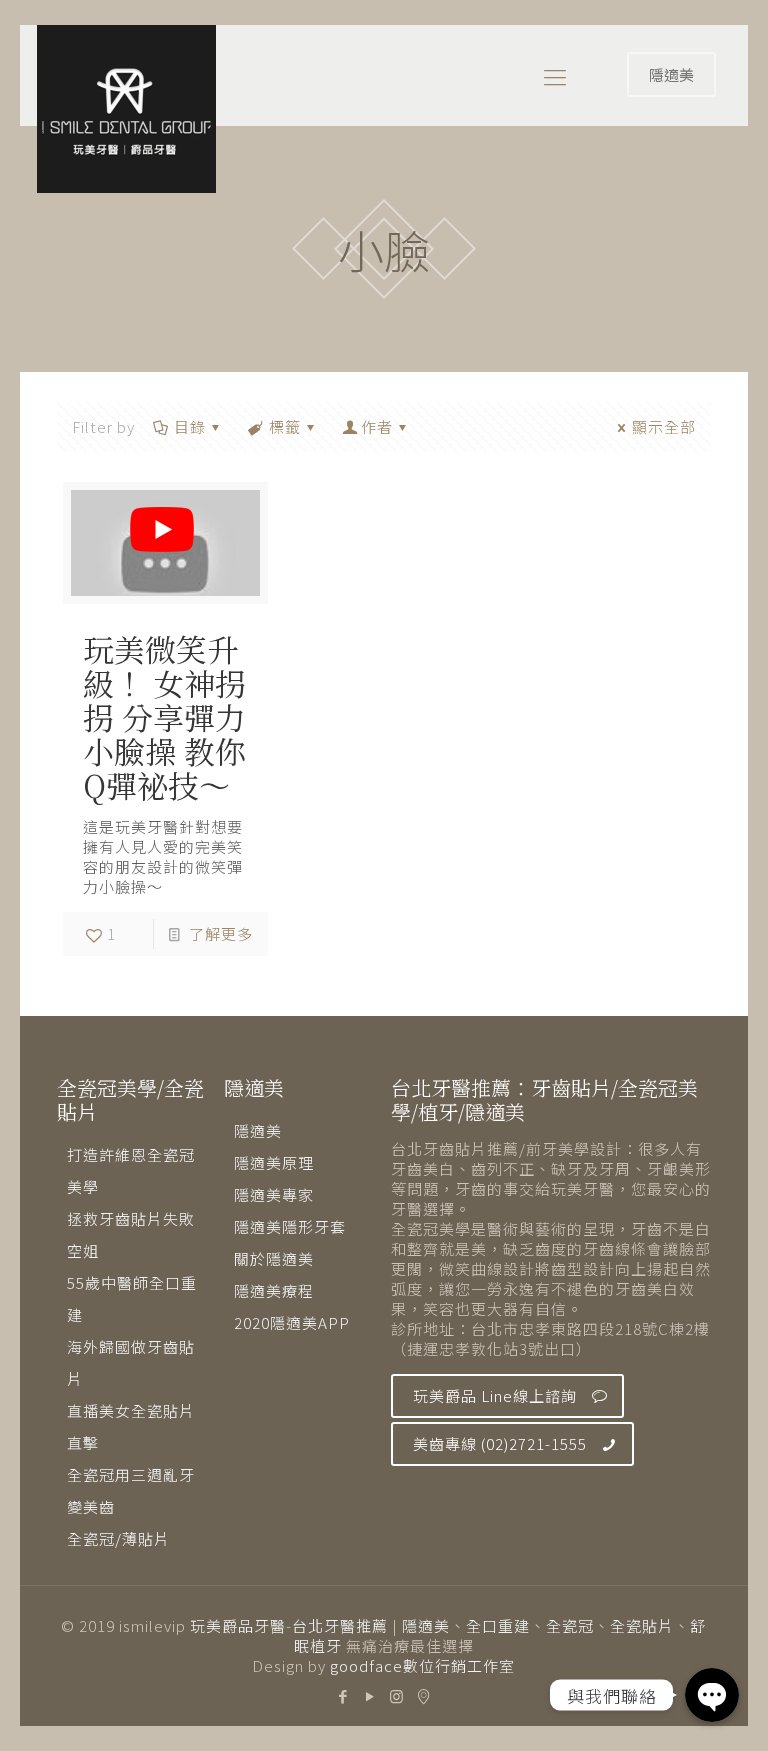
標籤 (285, 426)
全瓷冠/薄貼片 (118, 1538)
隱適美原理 (274, 1162)
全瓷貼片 (642, 1625)
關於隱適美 (274, 1258)
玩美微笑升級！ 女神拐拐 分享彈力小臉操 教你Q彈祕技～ (164, 716)
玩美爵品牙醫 (238, 1625)
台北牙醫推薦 (340, 1625)
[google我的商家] (424, 1695)
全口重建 (498, 1625)
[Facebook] (343, 1695)
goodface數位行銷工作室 (422, 1665)
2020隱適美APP (292, 1322)
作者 (377, 426)
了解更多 (221, 933)
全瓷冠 (570, 1625)
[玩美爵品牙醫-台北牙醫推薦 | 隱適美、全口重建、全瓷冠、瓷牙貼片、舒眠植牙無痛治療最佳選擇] (126, 109)
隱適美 (671, 74)
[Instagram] (397, 1695)
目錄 (190, 426)
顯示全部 (664, 426)
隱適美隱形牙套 (290, 1226)
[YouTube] (370, 1695)
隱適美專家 (274, 1194)
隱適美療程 (274, 1290)
